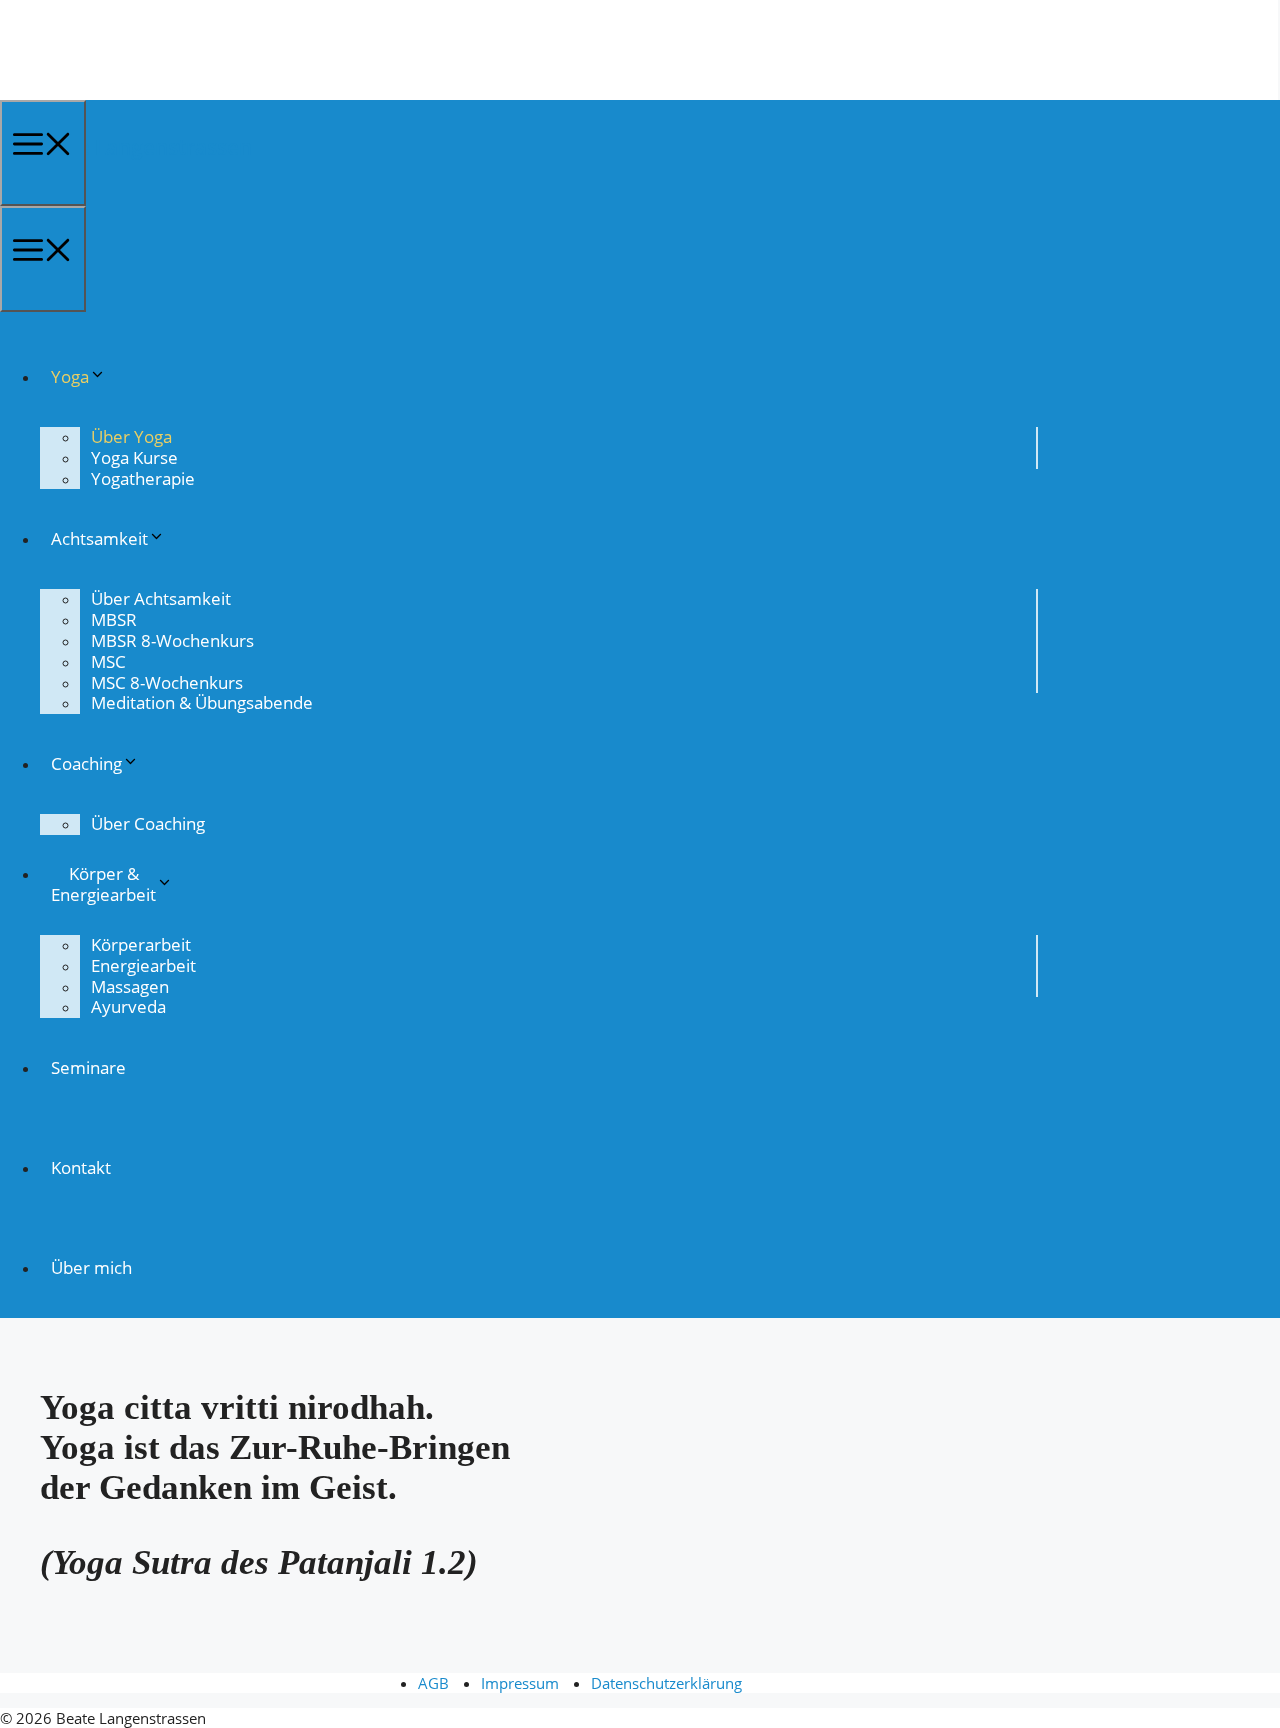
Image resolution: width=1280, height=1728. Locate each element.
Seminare (88, 1067)
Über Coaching (148, 823)
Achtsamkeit (99, 538)
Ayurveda (128, 1006)
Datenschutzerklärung (666, 1683)
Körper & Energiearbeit (103, 884)
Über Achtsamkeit (161, 598)
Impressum (520, 1683)
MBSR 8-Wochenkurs (172, 640)
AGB (433, 1683)
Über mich (91, 1267)
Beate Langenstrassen (142, 147)
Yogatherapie (143, 478)
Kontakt (81, 1167)
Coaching (86, 763)
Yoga (70, 376)
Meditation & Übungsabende (202, 702)
